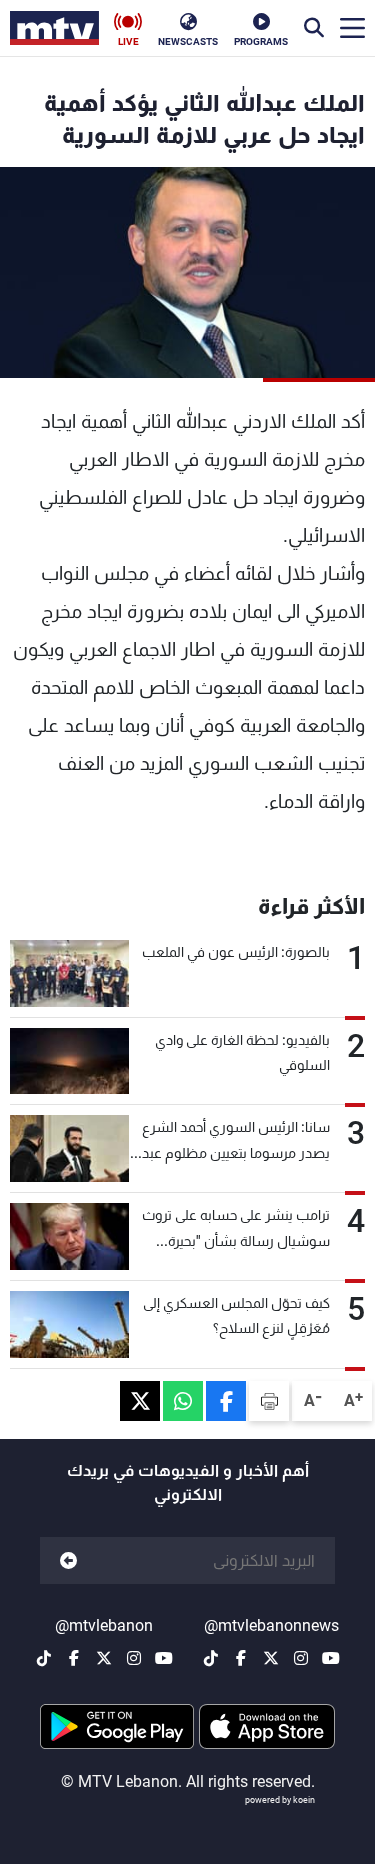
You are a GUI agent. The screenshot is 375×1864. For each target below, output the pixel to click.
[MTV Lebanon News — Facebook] (241, 1658)
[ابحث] (314, 28)
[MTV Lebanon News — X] (271, 1658)
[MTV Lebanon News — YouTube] (331, 1658)
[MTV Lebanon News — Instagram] (301, 1658)
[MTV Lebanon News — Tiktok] (211, 1658)
